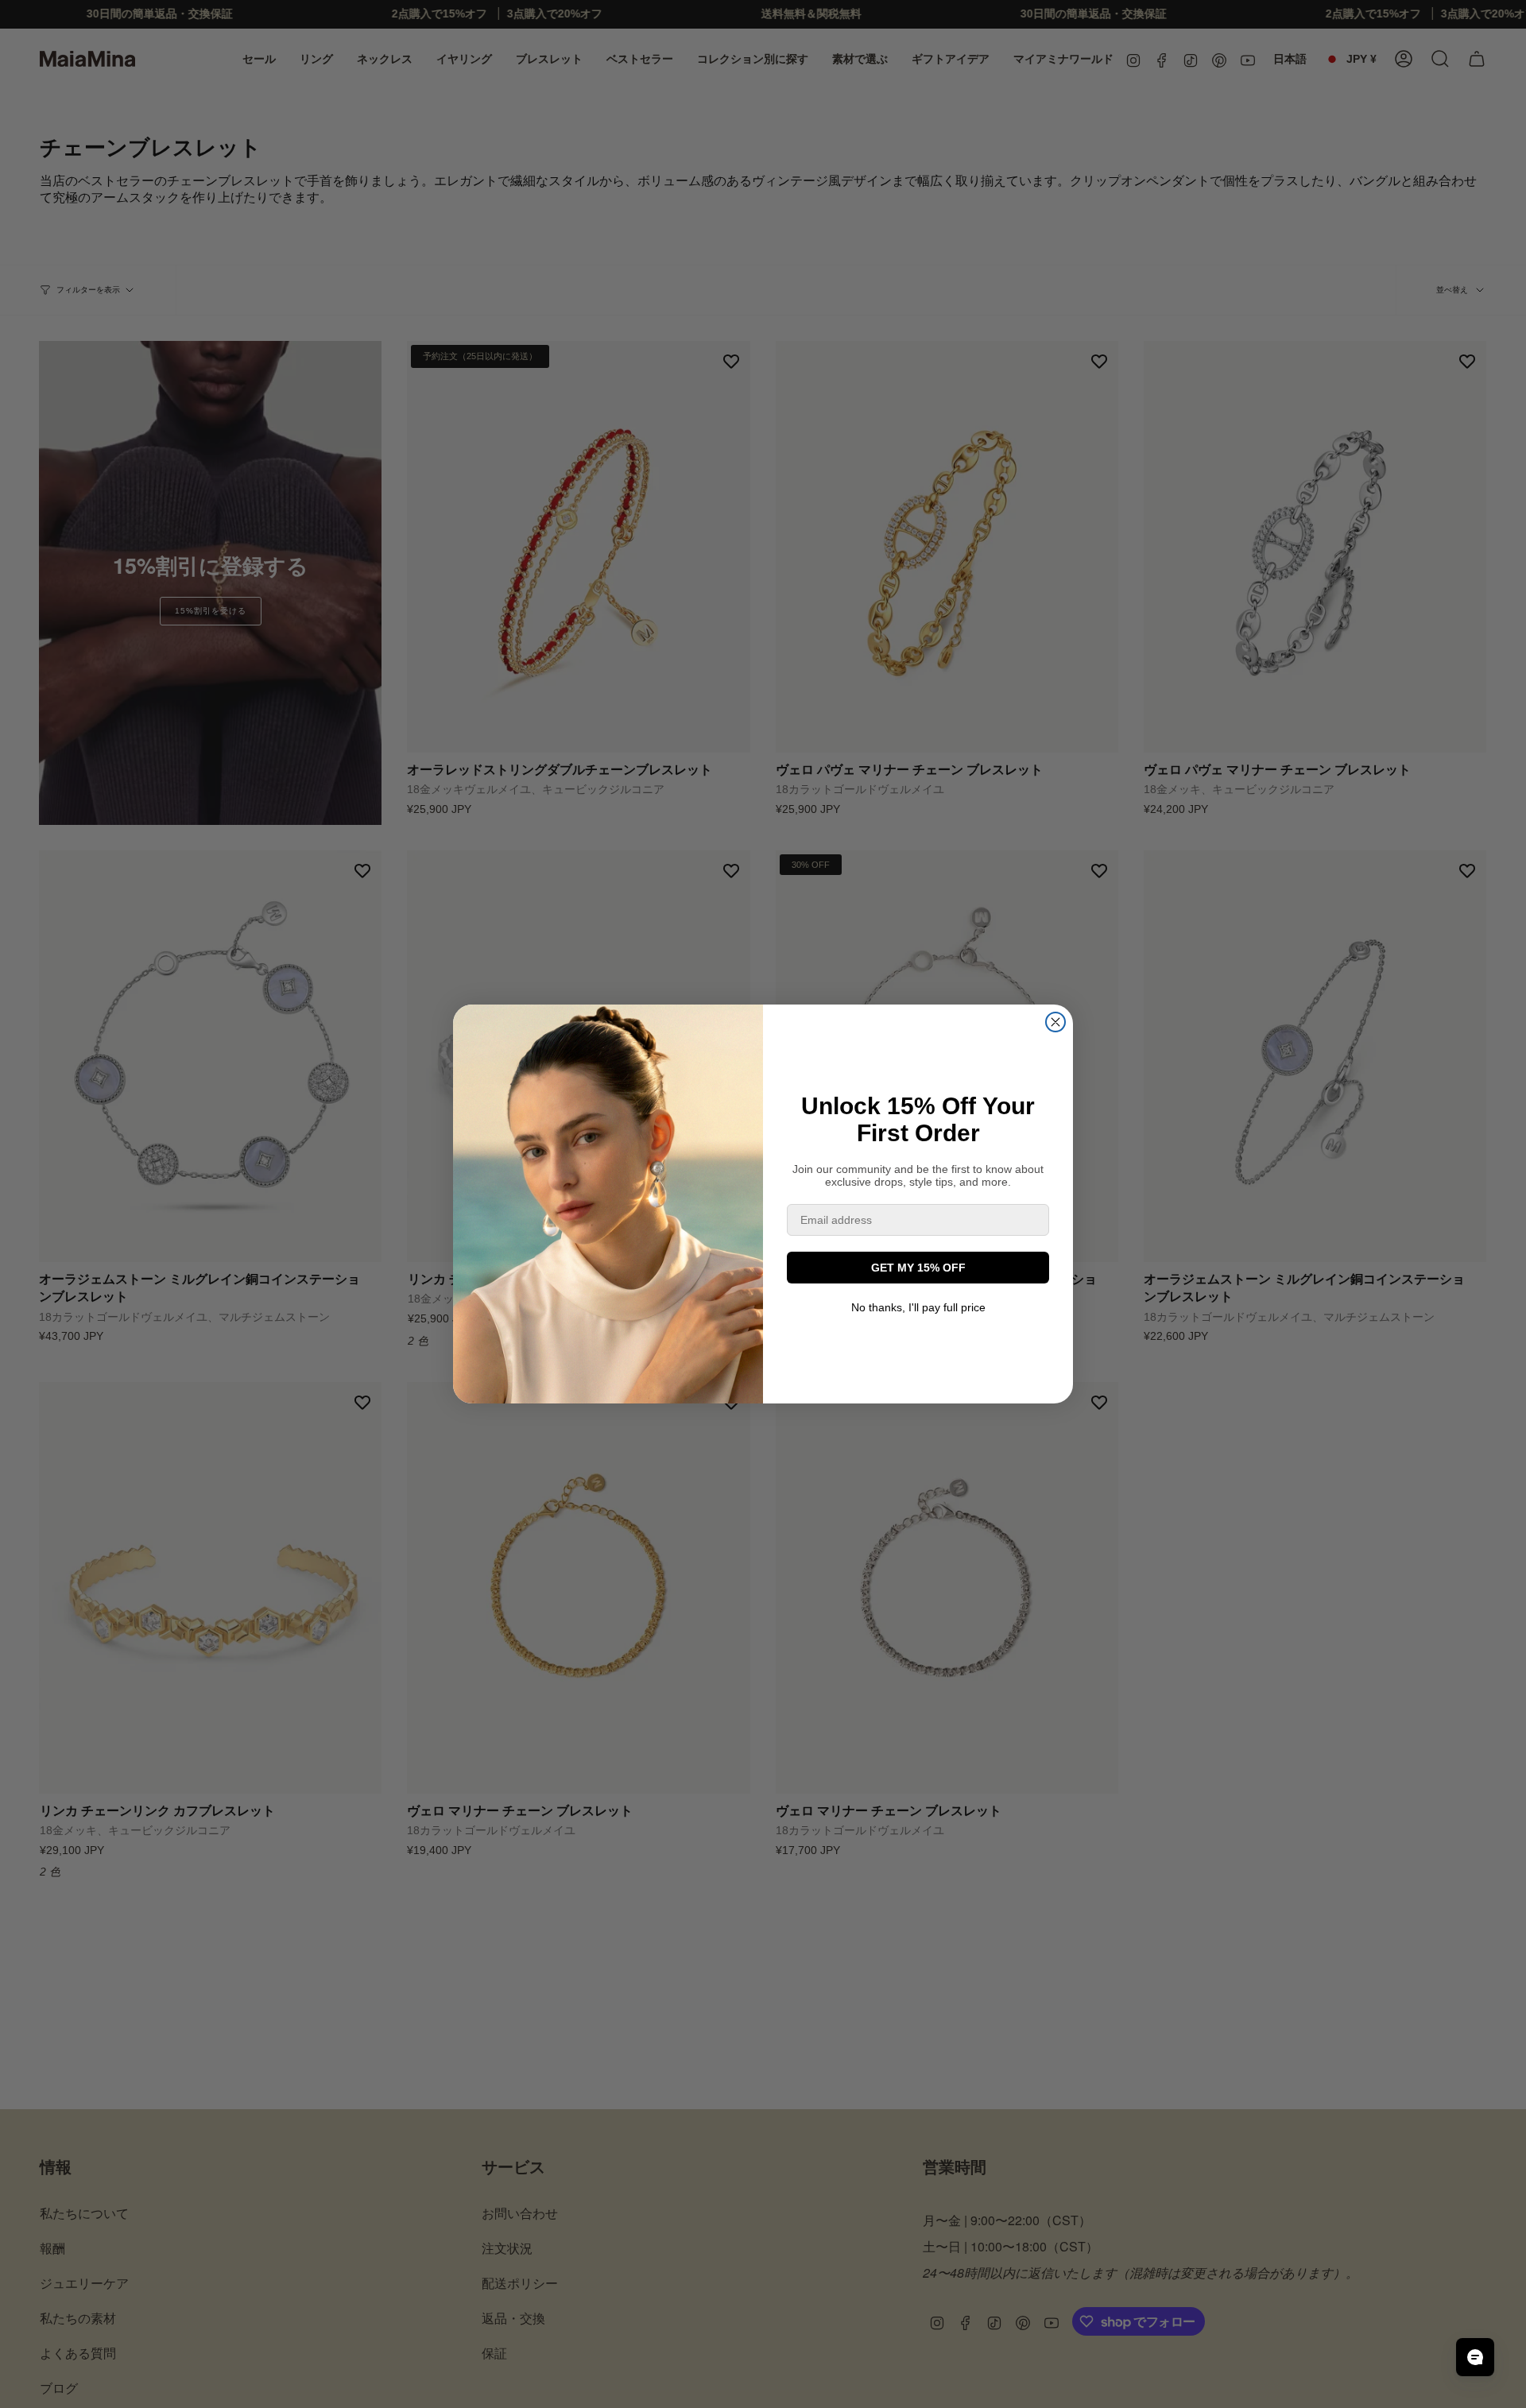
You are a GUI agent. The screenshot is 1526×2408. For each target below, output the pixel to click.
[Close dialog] (1055, 1022)
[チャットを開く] (1475, 2357)
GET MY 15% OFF (918, 1268)
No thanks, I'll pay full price (918, 1307)
